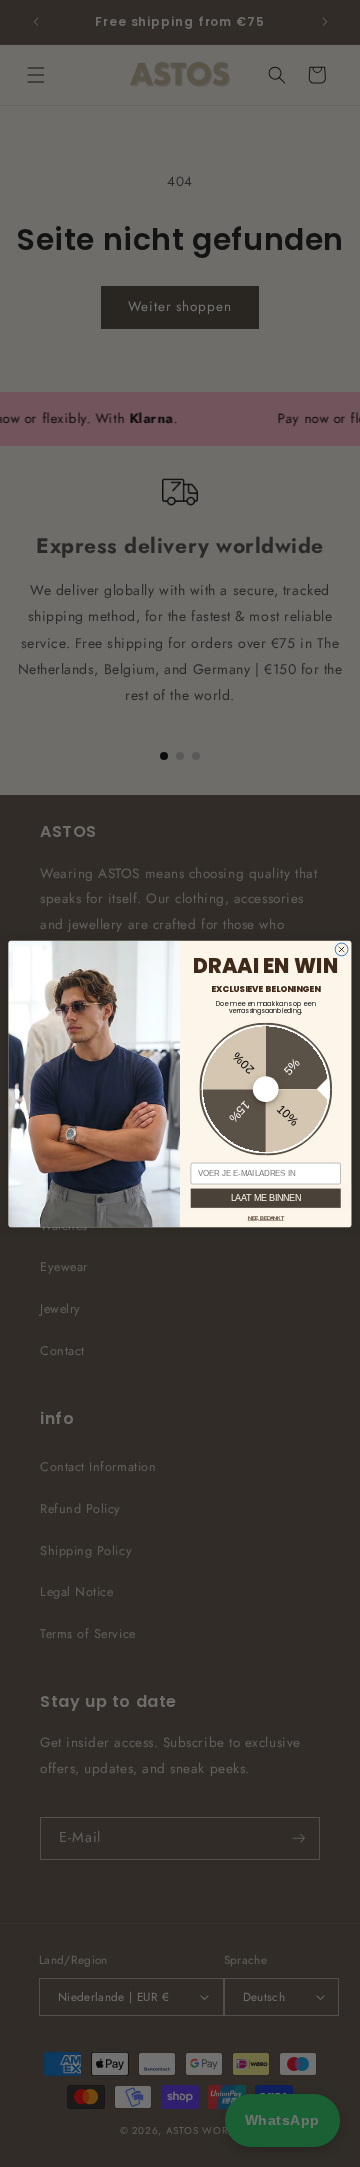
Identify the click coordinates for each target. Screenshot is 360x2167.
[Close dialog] (341, 949)
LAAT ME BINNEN (266, 1197)
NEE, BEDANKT (266, 1217)
